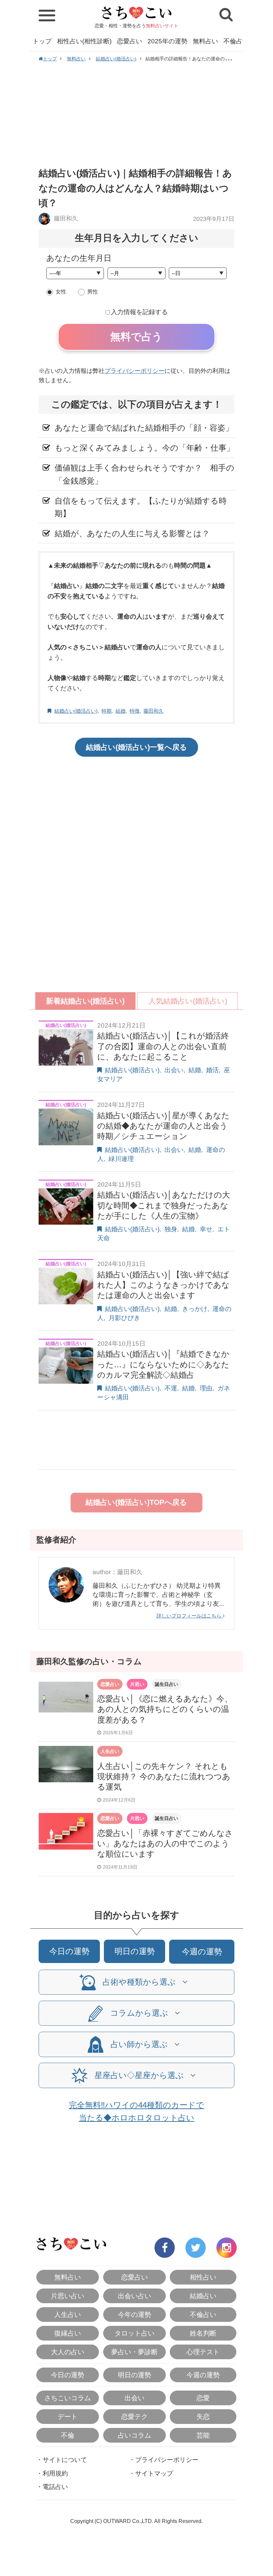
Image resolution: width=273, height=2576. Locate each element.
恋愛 (203, 2398)
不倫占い (236, 41)
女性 (61, 292)
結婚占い (203, 2296)
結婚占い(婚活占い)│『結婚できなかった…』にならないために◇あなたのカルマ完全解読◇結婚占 (163, 1364)
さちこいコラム (68, 2398)
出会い (174, 1070)
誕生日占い (166, 1684)
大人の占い (68, 2352)
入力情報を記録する (139, 312)
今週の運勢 (202, 1952)
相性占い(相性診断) (84, 41)
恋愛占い (130, 41)
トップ (42, 41)
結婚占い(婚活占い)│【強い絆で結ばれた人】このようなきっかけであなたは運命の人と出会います (163, 1285)
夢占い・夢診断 (135, 2352)
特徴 (135, 711)
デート (68, 2417)
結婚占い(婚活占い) (116, 59)
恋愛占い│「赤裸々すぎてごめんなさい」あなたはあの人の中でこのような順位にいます (165, 1843)
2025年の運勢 (167, 41)
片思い (137, 1684)
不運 (171, 1388)
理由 (206, 1388)
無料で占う (136, 337)
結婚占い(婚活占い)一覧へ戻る (136, 747)
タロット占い (135, 2333)
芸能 (203, 2435)
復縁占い (68, 2333)
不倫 (68, 2435)
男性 (93, 292)
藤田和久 (65, 218)
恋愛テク (135, 2417)
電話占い (55, 2487)
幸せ (206, 1229)
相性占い (203, 2277)
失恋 (203, 2417)
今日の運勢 (69, 1951)
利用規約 (55, 2473)
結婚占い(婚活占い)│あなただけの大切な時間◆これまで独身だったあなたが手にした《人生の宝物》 (164, 1205)
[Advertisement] (136, 114)
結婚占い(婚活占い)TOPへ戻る (136, 1502)
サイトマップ (154, 2473)
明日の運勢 (135, 1951)
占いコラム (135, 2435)
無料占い (205, 41)
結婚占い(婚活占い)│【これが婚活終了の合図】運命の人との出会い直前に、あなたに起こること (163, 1046)
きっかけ (195, 1309)
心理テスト (203, 2352)
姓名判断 (203, 2333)
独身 (171, 1229)
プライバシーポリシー (135, 371)
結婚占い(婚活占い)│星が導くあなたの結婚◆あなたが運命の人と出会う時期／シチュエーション (163, 1126)
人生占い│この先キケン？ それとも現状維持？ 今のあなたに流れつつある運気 (164, 1776)
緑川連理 (121, 1159)
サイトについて (65, 2460)
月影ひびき (124, 1318)
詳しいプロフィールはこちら (190, 1616)
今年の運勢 (135, 2315)
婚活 (212, 1070)
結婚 (121, 711)
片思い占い (68, 2296)
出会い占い (135, 2296)
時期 (107, 711)
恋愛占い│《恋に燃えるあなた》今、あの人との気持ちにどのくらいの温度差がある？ (165, 1709)
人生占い (110, 1751)
